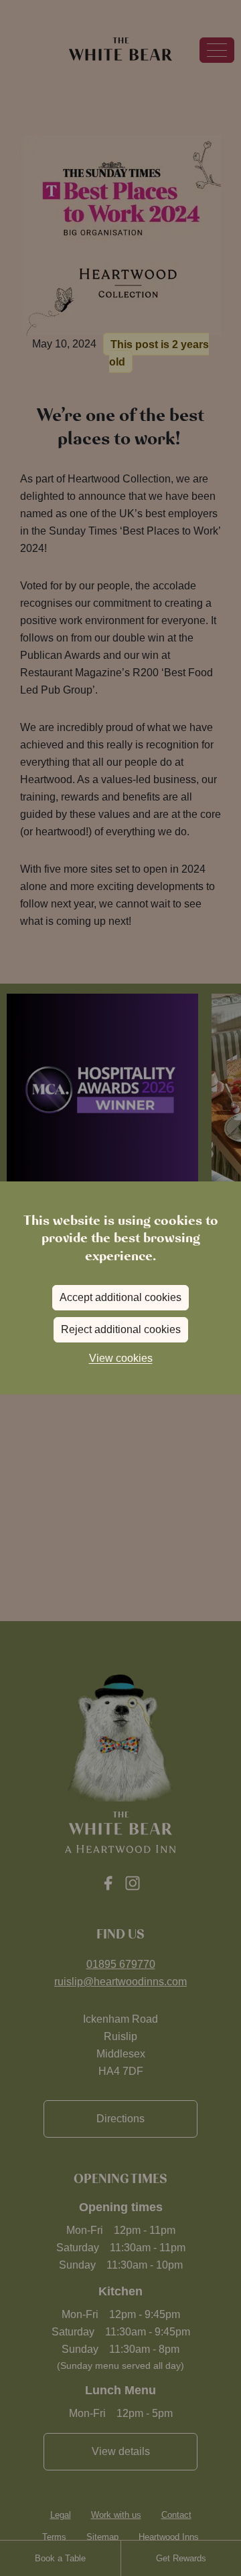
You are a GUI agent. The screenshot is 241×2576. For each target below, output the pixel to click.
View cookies (121, 1358)
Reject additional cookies (121, 1329)
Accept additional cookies (120, 1297)
